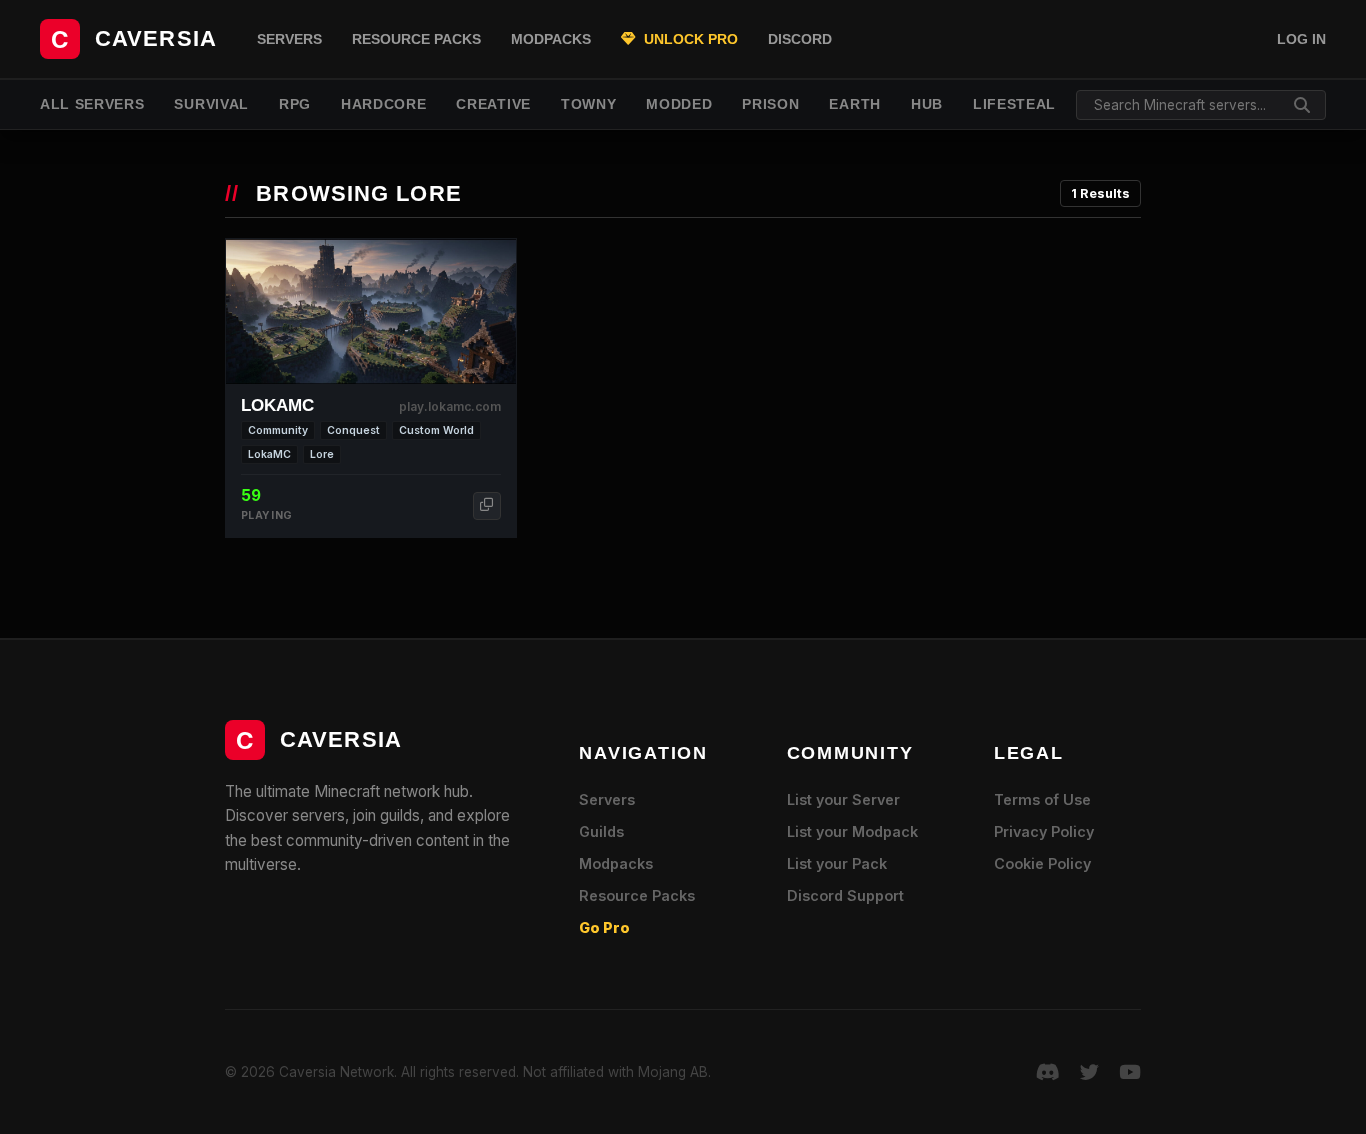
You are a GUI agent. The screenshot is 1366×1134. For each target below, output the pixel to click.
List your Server (843, 799)
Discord (800, 39)
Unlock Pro (689, 39)
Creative (493, 104)
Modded (679, 104)
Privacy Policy (1044, 831)
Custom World (436, 430)
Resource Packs (416, 39)
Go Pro (604, 927)
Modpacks (551, 39)
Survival (211, 104)
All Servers (92, 104)
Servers (289, 39)
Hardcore (383, 104)
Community (278, 430)
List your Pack (837, 863)
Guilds (601, 831)
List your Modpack (852, 831)
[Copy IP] (487, 506)
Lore (322, 454)
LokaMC (269, 454)
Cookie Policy (1042, 863)
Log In (1301, 39)
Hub (927, 104)
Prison (770, 104)
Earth (854, 104)
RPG (295, 104)
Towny (588, 104)
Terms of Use (1042, 799)
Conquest (353, 430)
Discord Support (845, 895)
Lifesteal (1014, 104)
